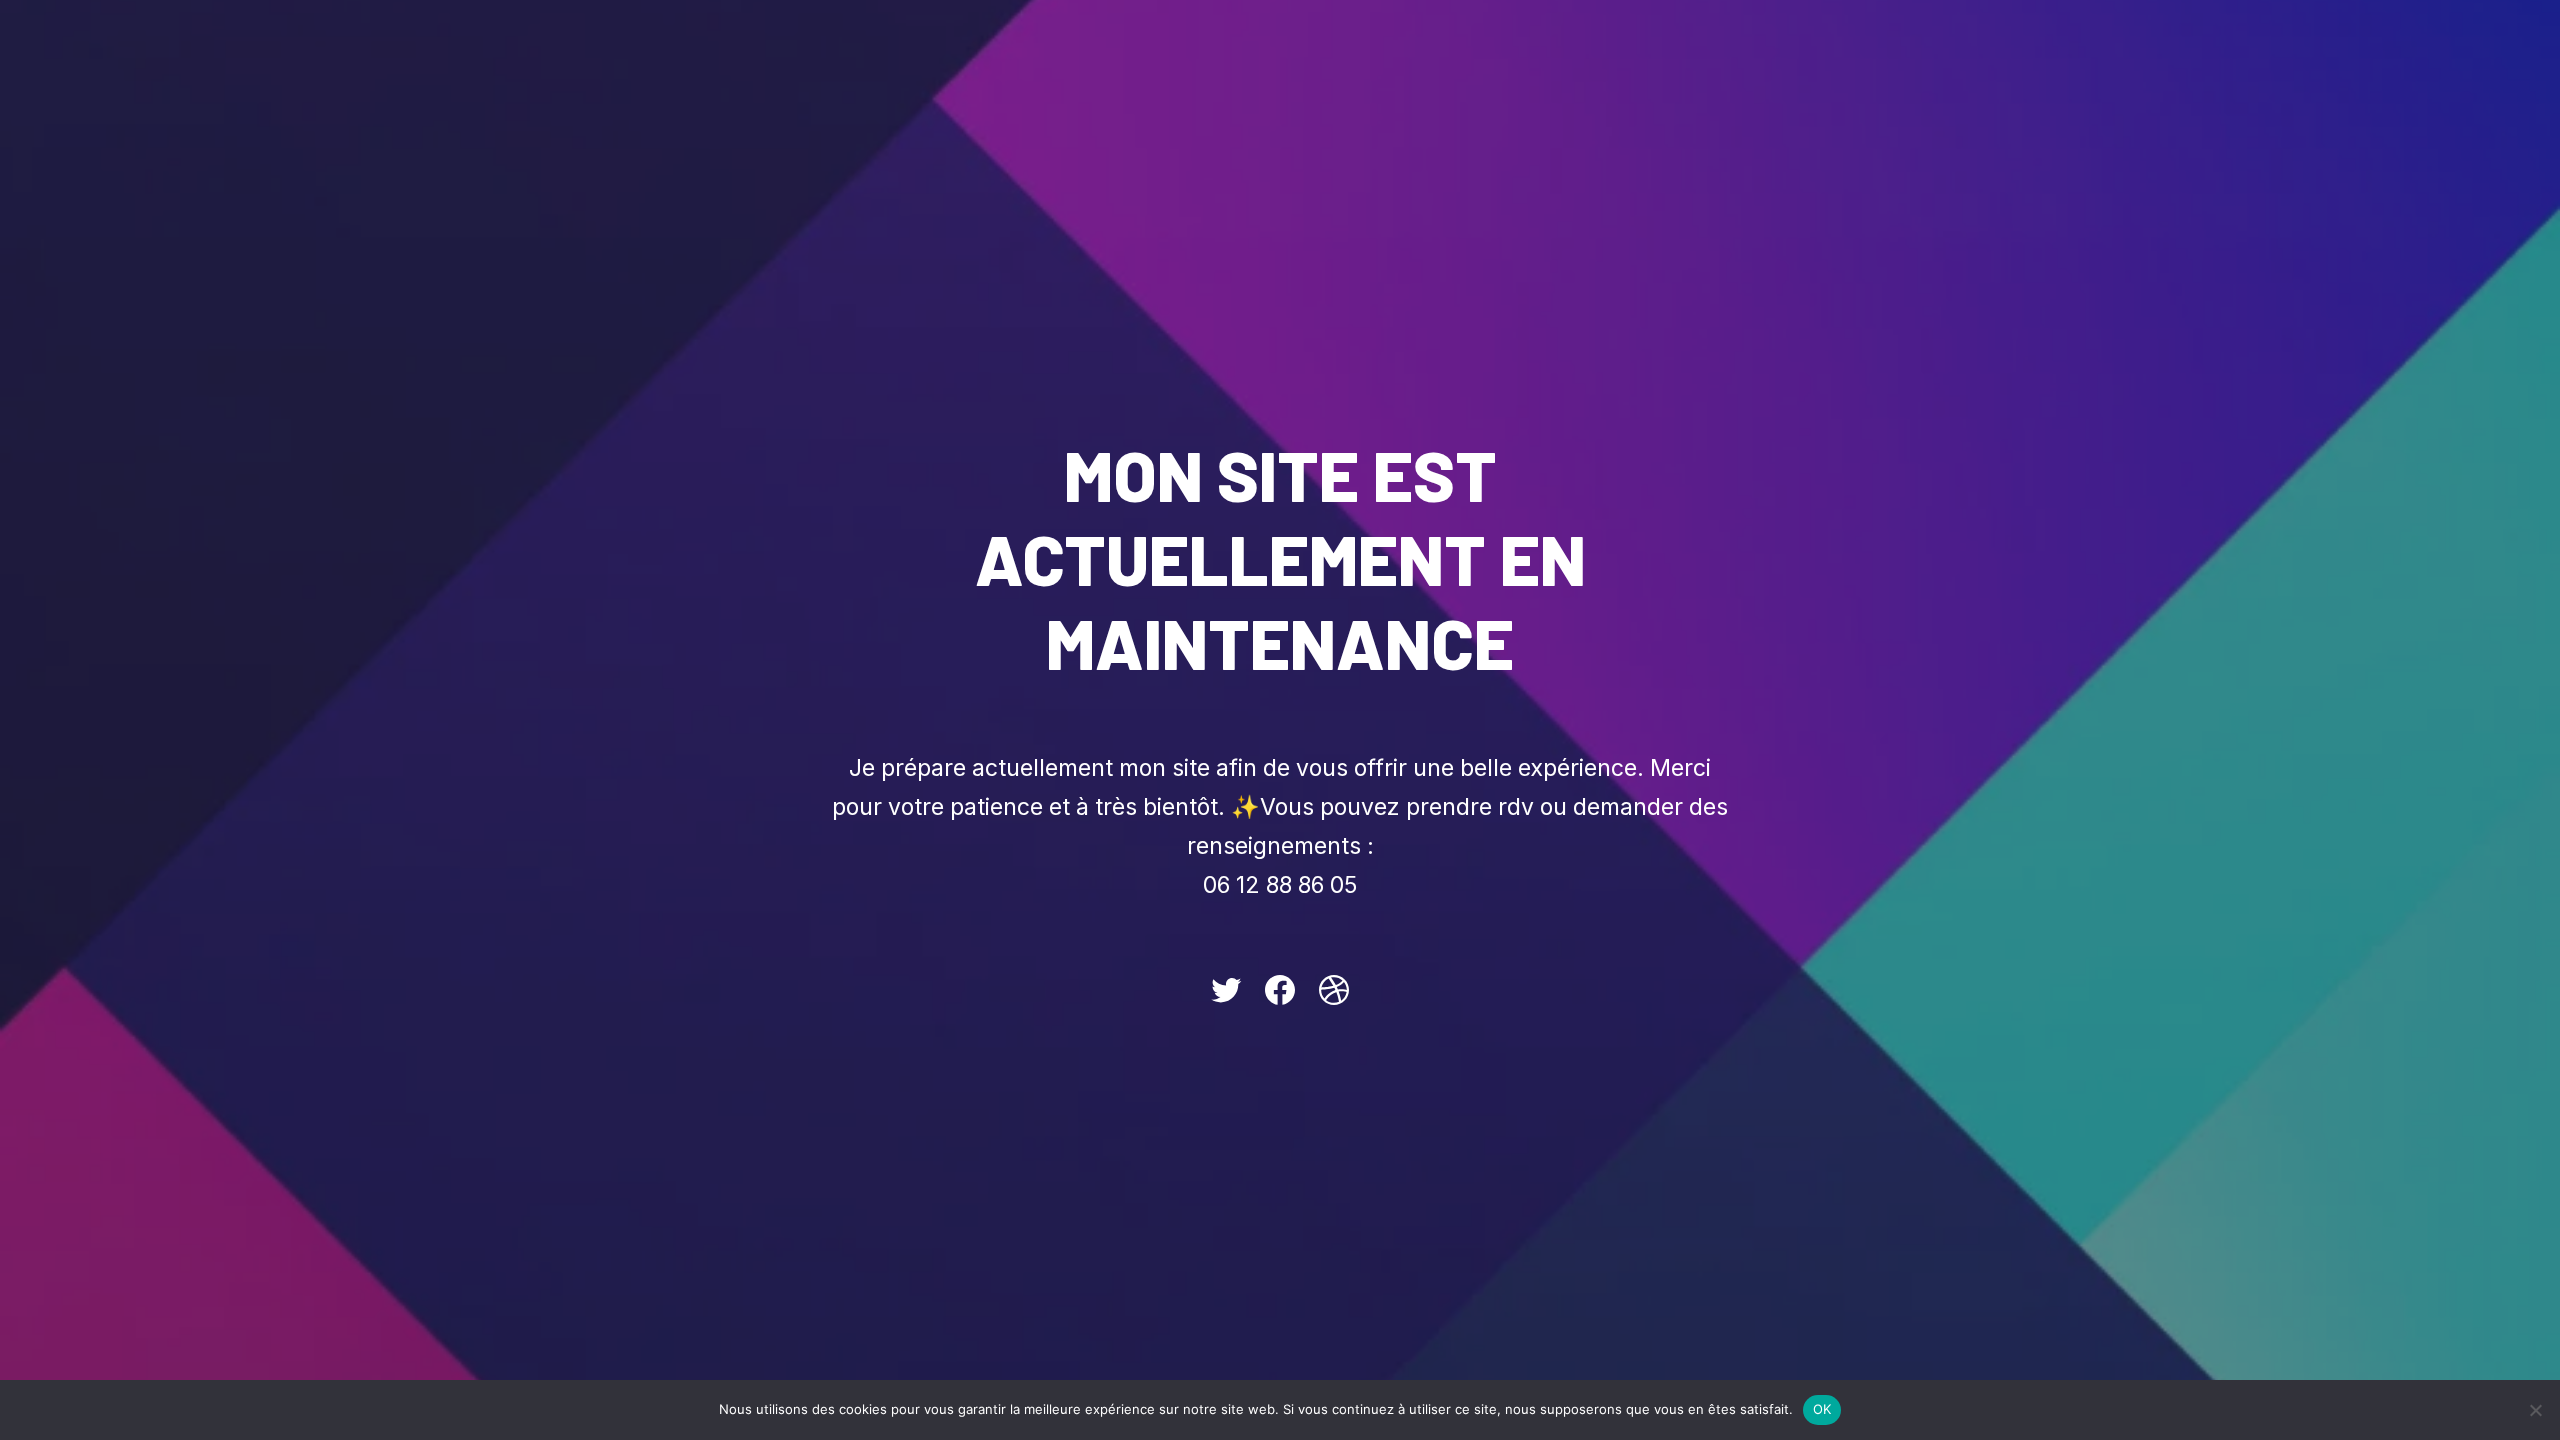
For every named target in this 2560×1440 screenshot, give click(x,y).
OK (1822, 1409)
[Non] (2535, 1410)
